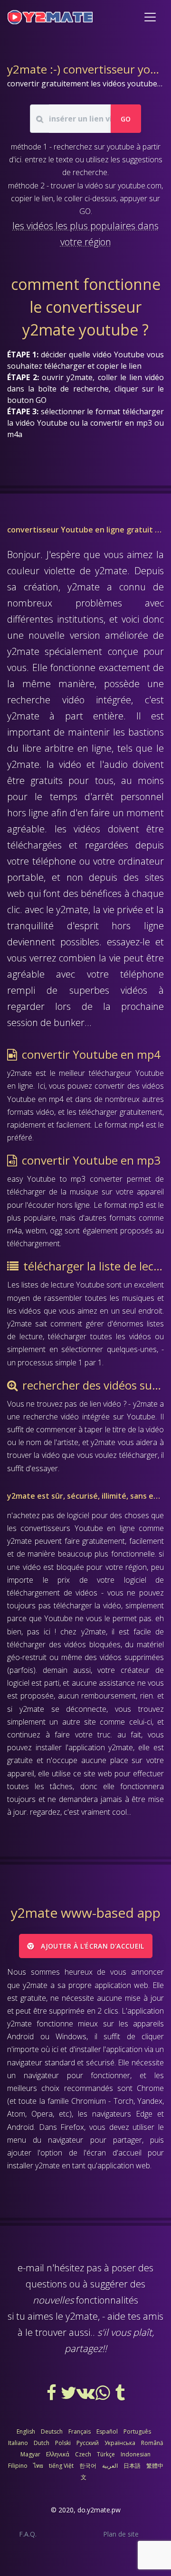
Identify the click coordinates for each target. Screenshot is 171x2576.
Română (152, 2443)
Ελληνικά (58, 2454)
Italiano (18, 2443)
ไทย (38, 2466)
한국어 (88, 2466)
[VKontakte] (86, 2396)
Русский (88, 2443)
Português (137, 2431)
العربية (110, 2466)
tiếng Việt (61, 2466)
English (26, 2431)
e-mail (31, 2268)
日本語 (132, 2466)
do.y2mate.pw (99, 2510)
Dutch (42, 2443)
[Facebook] (52, 2396)
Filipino (18, 2466)
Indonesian (136, 2454)
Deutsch (52, 2431)
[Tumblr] (120, 2396)
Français (80, 2431)
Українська (120, 2443)
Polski (63, 2443)
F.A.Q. (28, 2534)
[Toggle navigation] (150, 17)
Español (107, 2431)
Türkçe (106, 2454)
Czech (83, 2454)
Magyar (30, 2454)
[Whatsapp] (104, 2396)
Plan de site (121, 2534)
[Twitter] (69, 2396)
